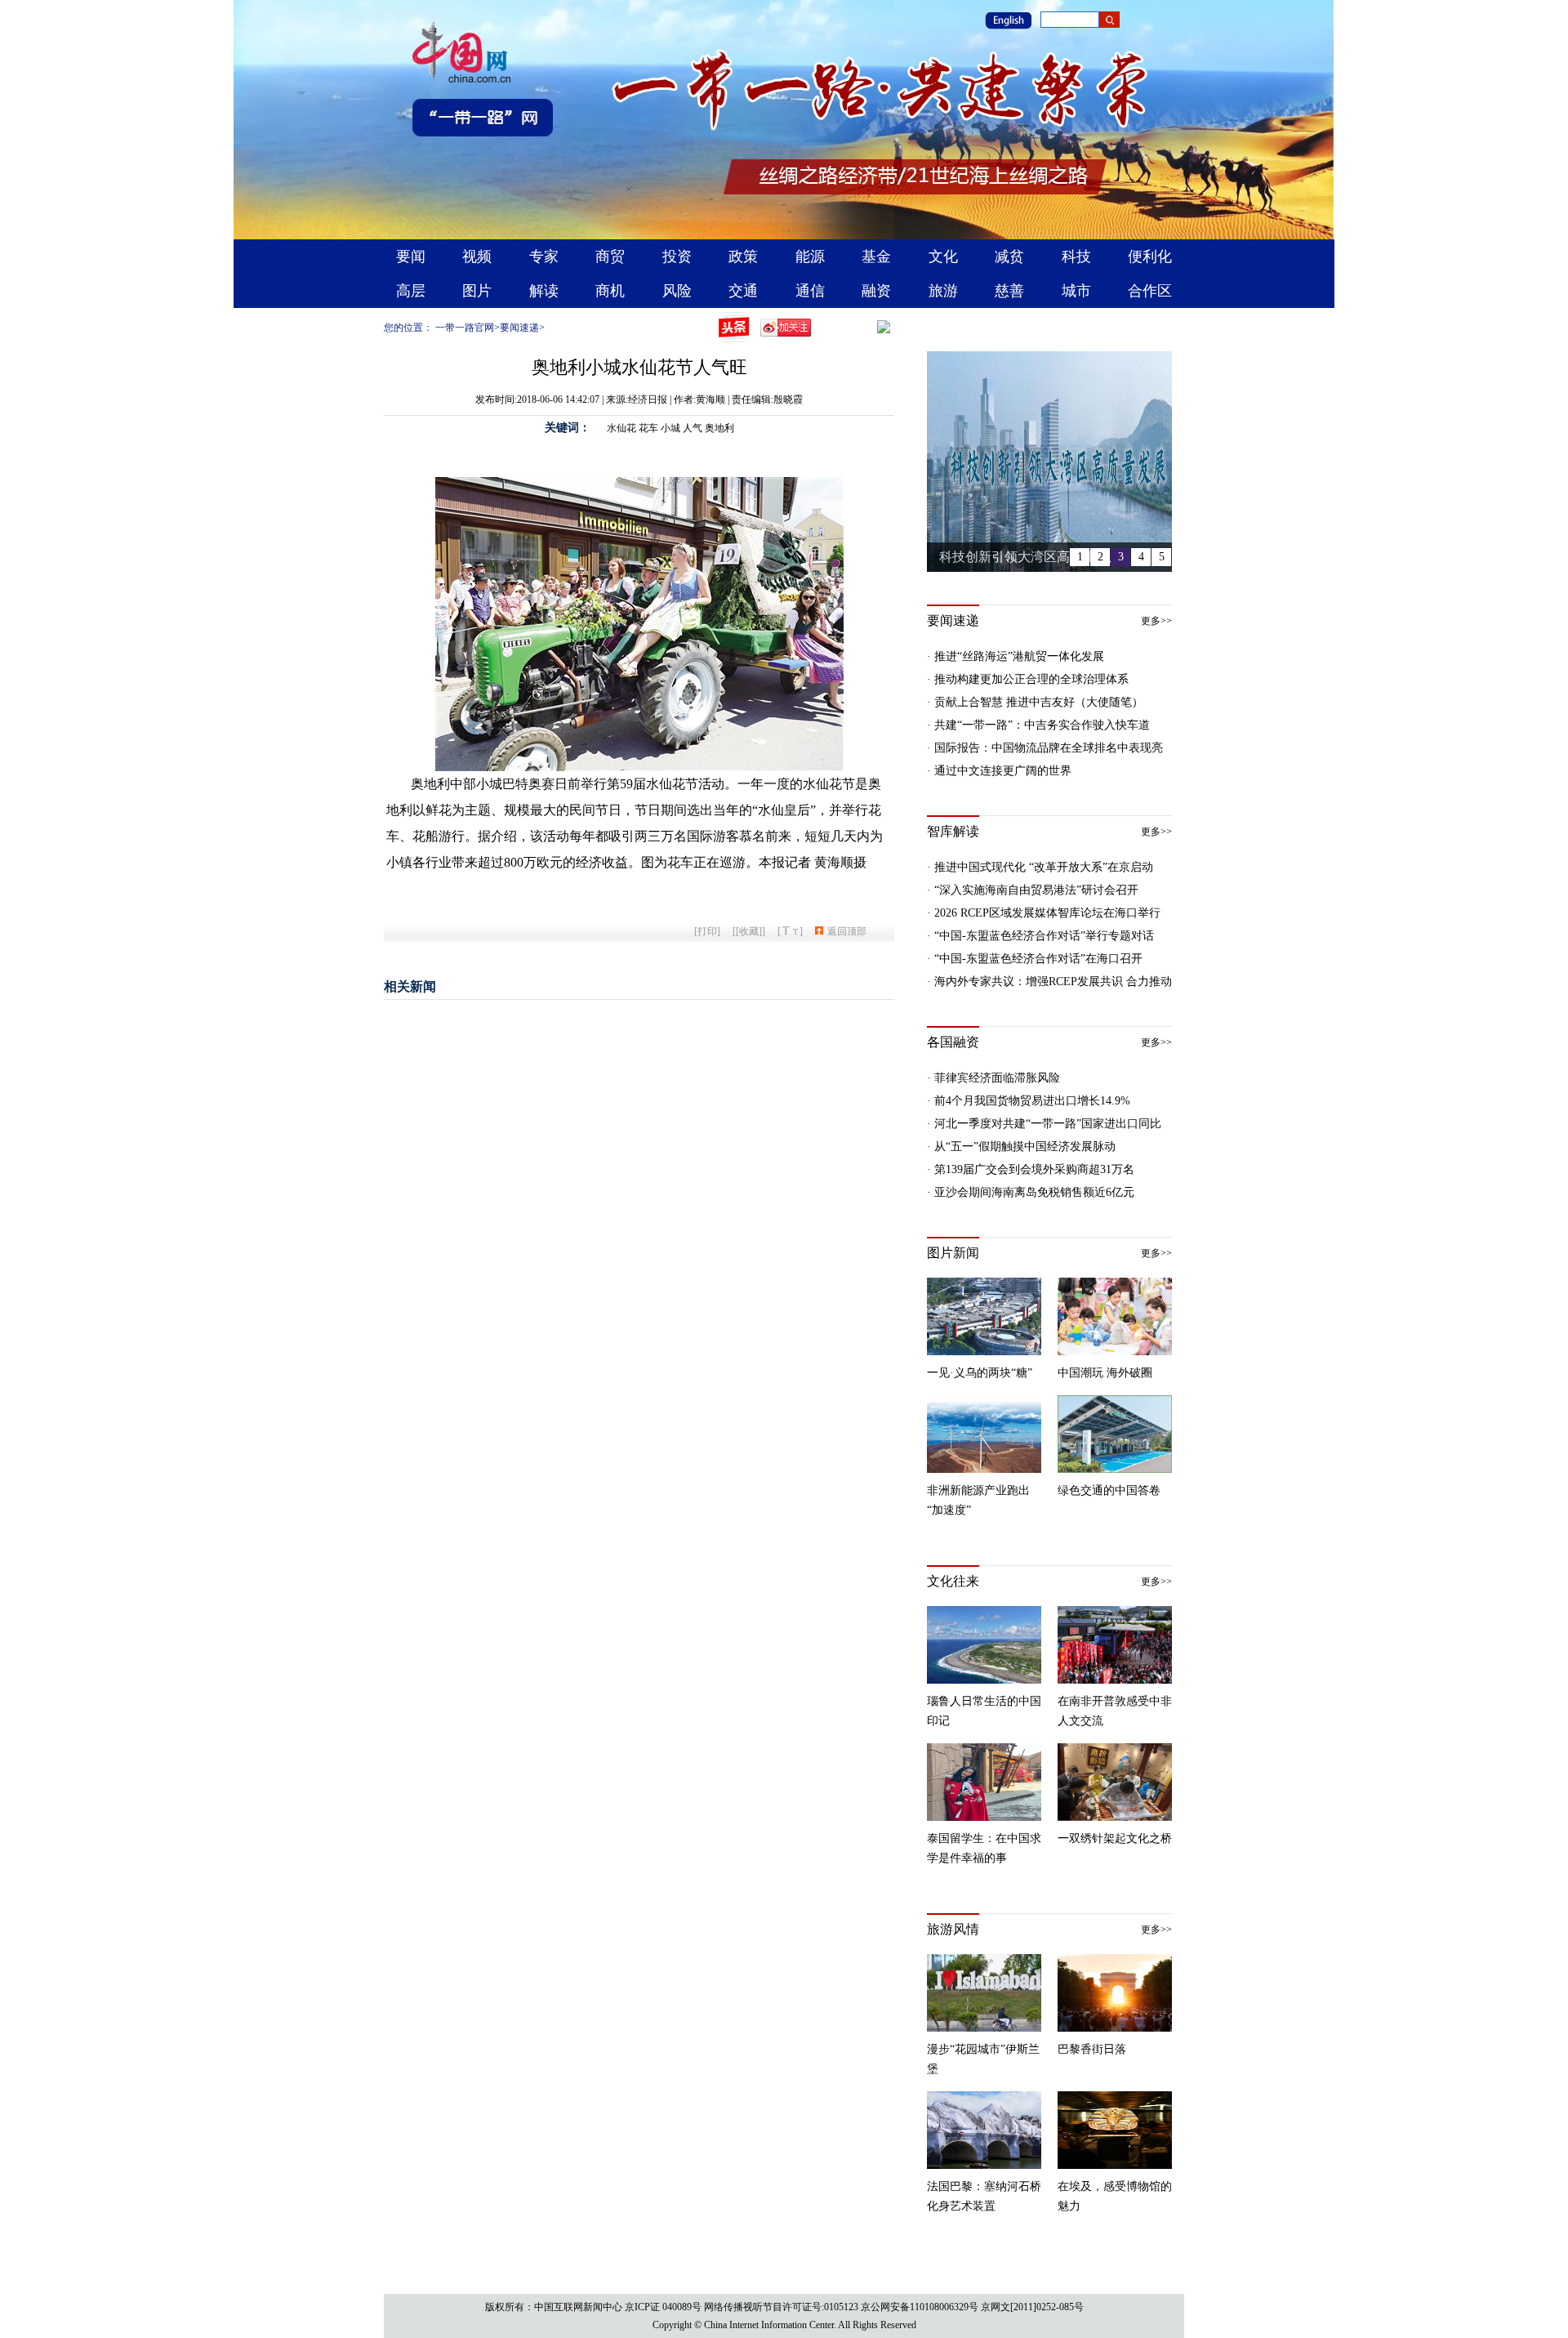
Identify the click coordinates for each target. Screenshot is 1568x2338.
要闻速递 (519, 328)
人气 (693, 428)
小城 (670, 428)
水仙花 (621, 428)
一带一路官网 (465, 328)
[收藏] (749, 931)
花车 (648, 428)
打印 (707, 931)
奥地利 (719, 428)
